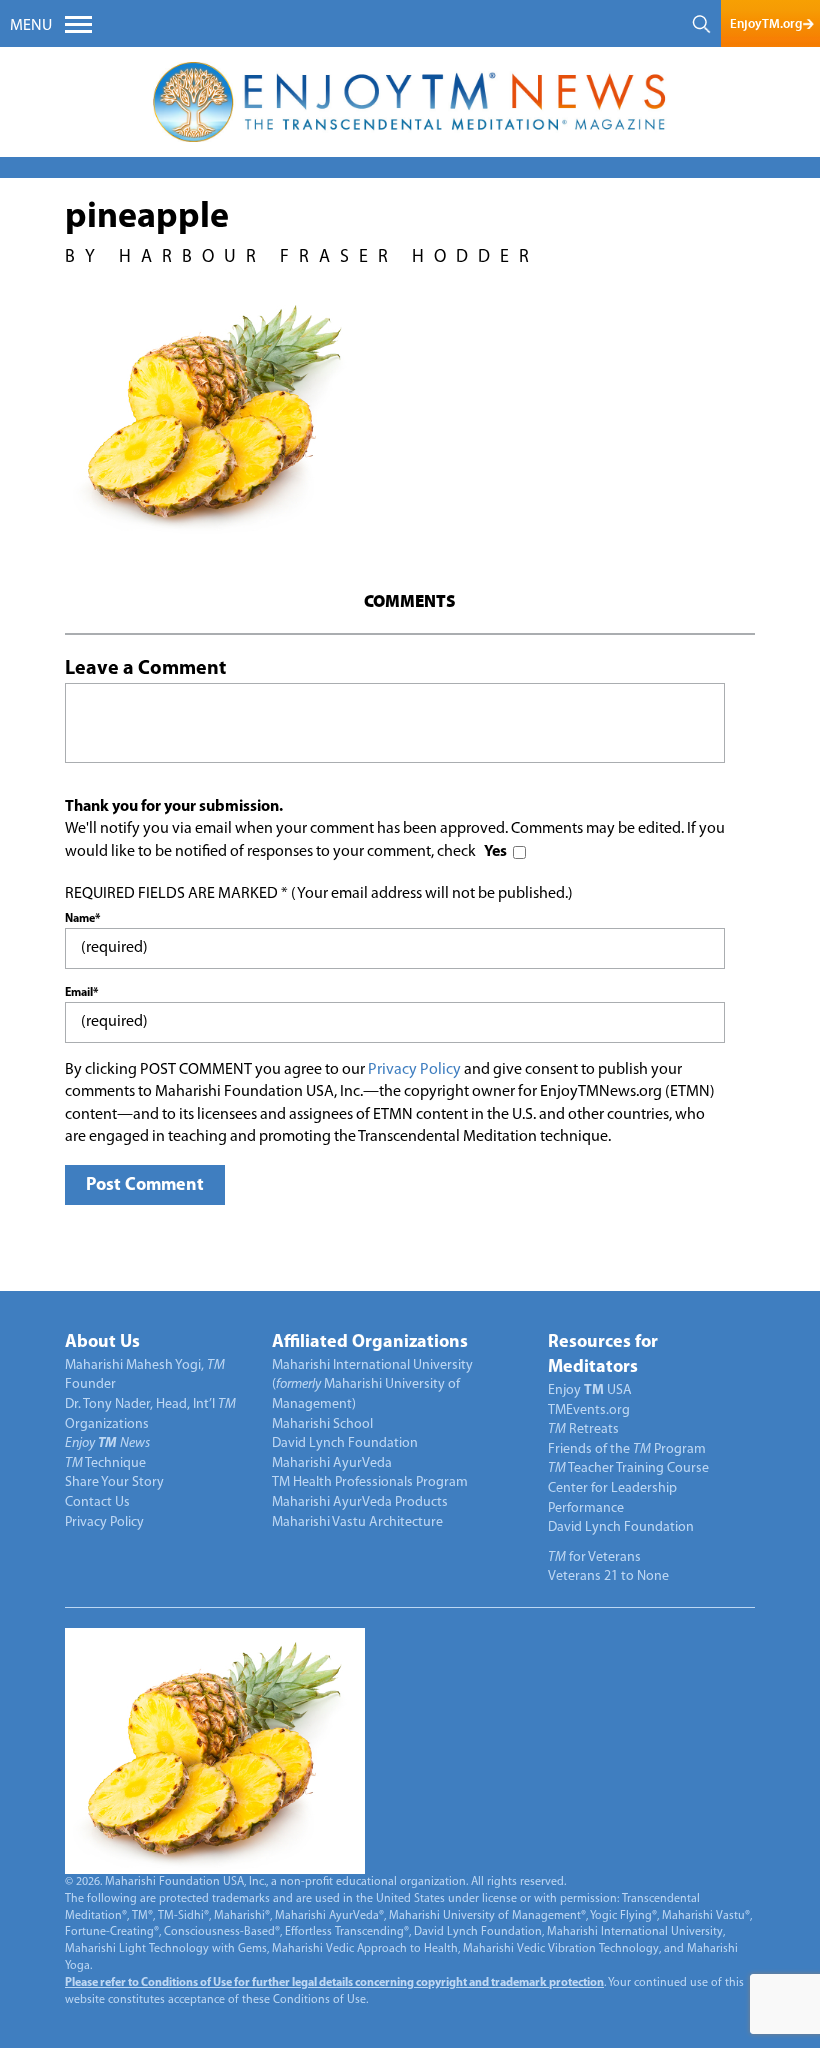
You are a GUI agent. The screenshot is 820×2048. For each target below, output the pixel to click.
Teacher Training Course (628, 1468)
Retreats (583, 1429)
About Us (102, 1343)
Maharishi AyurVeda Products (360, 1502)
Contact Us (97, 1502)
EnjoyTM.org (766, 23)
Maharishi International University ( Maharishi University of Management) (372, 1385)
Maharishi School (322, 1424)
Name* (82, 919)
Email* (81, 993)
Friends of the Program (627, 1449)
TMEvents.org (589, 1410)
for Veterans (594, 1557)
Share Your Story (114, 1482)
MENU (31, 26)
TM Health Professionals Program (370, 1482)
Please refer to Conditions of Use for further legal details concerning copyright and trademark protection (334, 1983)
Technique (105, 1463)
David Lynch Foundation (345, 1443)
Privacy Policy (414, 1070)
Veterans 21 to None (608, 1576)
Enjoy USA (590, 1390)
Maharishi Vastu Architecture (357, 1522)
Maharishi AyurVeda (332, 1463)
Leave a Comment (145, 669)
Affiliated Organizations (370, 1343)
